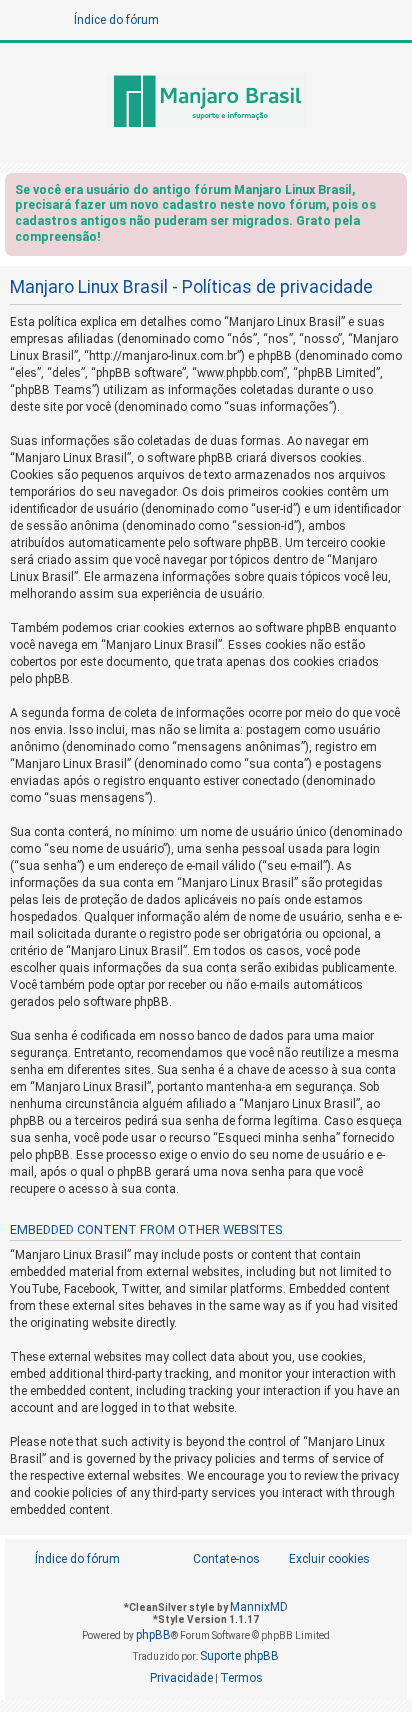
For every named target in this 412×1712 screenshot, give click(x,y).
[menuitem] (318, 1559)
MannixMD (259, 1607)
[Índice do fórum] (206, 103)
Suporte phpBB (239, 1656)
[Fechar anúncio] (394, 193)
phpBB (153, 1635)
